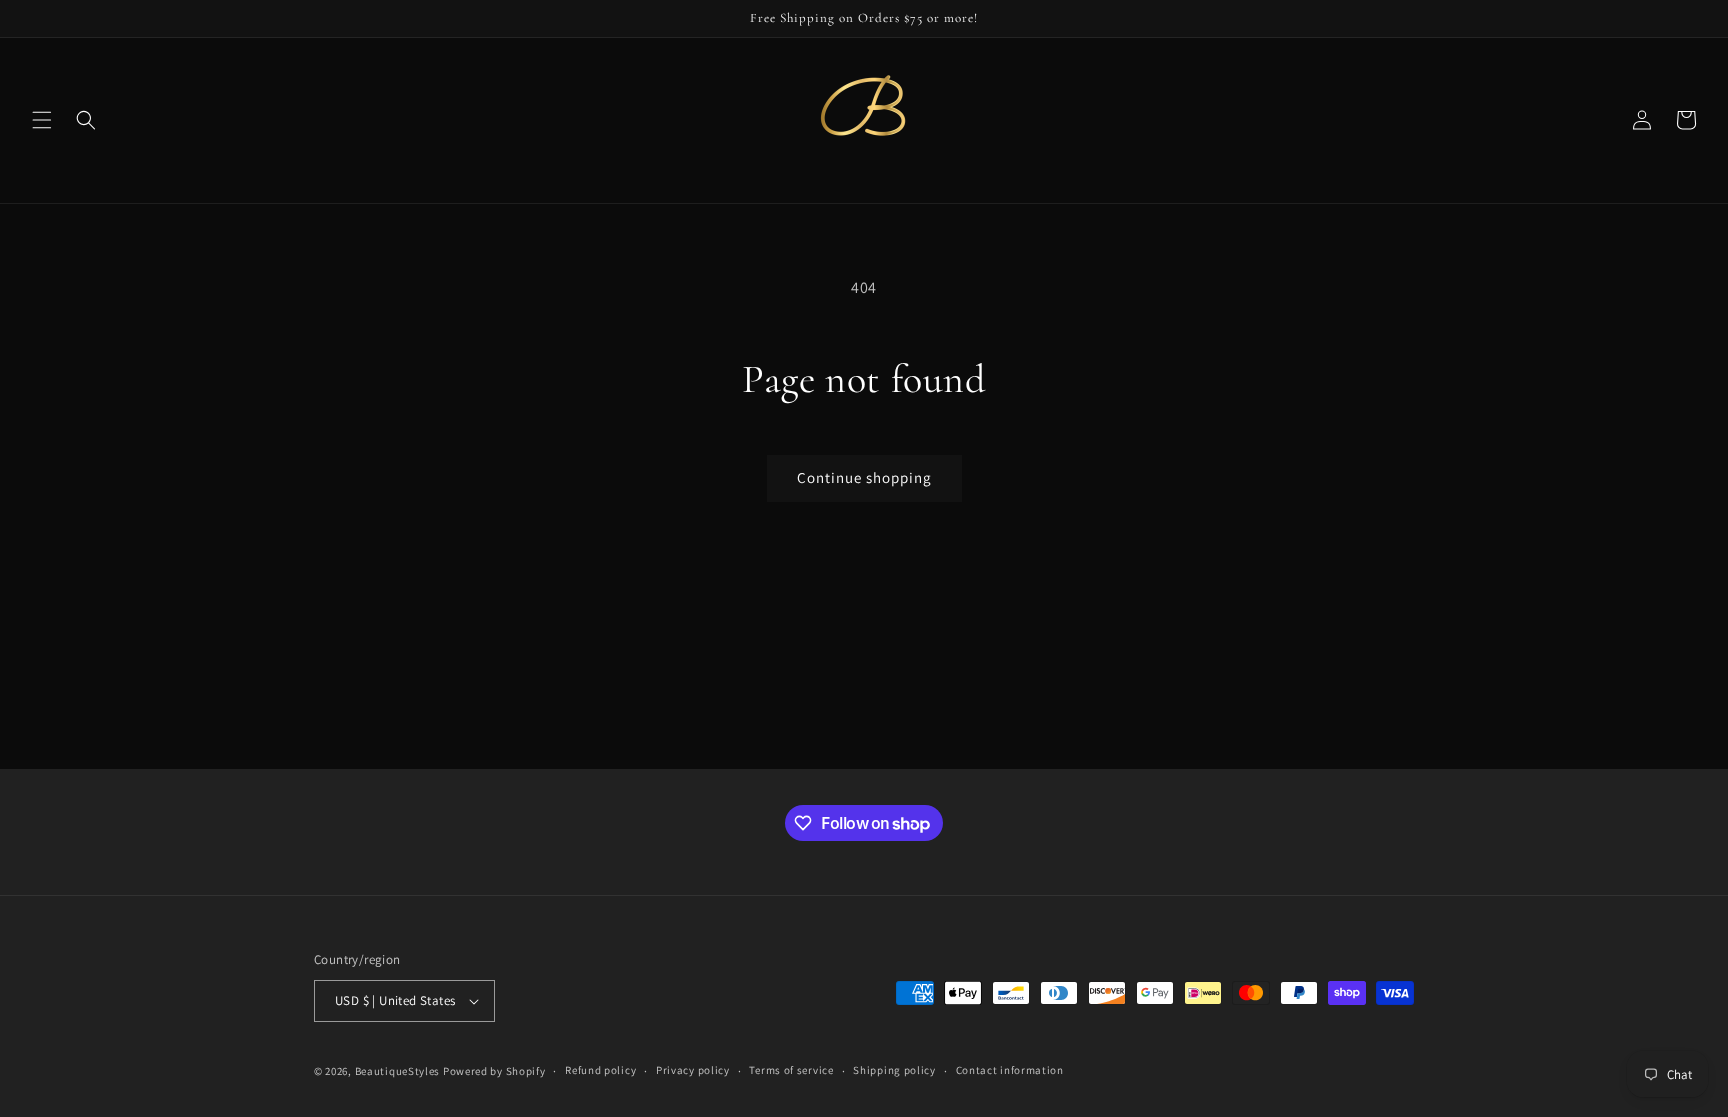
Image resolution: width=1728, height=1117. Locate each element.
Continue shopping (864, 477)
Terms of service (791, 1070)
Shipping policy (894, 1070)
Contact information (1010, 1070)
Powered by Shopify (494, 1071)
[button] (42, 120)
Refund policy (600, 1070)
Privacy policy (693, 1070)
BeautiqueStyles (398, 1071)
